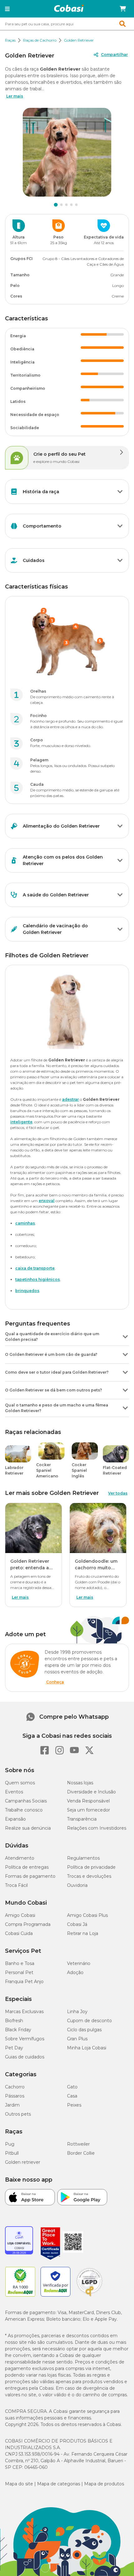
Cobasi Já (77, 1924)
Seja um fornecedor (89, 1810)
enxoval (47, 1201)
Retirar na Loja (83, 1933)
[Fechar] (115, 2562)
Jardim (12, 2105)
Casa (72, 2096)
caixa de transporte (35, 1268)
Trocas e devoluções (89, 1876)
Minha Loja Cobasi (87, 2048)
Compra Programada (28, 1924)
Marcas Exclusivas (24, 2012)
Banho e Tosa (20, 1963)
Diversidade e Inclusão (91, 1792)
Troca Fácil (16, 1885)
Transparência (82, 1819)
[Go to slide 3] (66, 205)
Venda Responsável (88, 1801)
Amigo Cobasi (20, 1915)
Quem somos (20, 1783)
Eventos (14, 1792)
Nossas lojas (80, 1783)
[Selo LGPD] (89, 2297)
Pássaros (15, 2096)
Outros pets (18, 2114)
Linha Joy (77, 2012)
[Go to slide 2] (61, 205)
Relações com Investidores (97, 1828)
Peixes (74, 2105)
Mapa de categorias (59, 2484)
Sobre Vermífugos (25, 2039)
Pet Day (14, 2048)
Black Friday (18, 2030)
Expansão (15, 1819)
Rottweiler (78, 2144)
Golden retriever (23, 2162)
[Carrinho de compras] (123, 9)
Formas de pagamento (30, 1876)
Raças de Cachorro (40, 40)
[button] (7, 9)
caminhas (25, 1223)
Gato (72, 2087)
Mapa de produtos (104, 2484)
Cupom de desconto (89, 2021)
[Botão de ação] (120, 492)
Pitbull (12, 2153)
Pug (10, 2144)
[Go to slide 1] (56, 205)
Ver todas (118, 1493)
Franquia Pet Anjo (24, 1982)
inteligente (21, 1122)
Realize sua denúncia (28, 1828)
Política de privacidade (91, 1867)
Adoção (75, 1972)
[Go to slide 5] (76, 205)
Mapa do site (19, 2484)
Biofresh (14, 2021)
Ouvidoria (77, 1885)
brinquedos (27, 1291)
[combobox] (67, 24)
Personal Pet (19, 1972)
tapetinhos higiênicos (38, 1279)
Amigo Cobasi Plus (87, 1915)
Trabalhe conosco (24, 1810)
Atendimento (20, 1858)
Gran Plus (77, 2039)
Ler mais (15, 96)
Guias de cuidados (25, 2057)
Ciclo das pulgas (84, 2030)
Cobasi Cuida (19, 1933)
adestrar (70, 1099)
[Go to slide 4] (71, 205)
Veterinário (79, 1963)
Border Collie (81, 2153)
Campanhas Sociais (26, 1801)
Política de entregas (27, 1867)
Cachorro (15, 2087)
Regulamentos (83, 1858)
